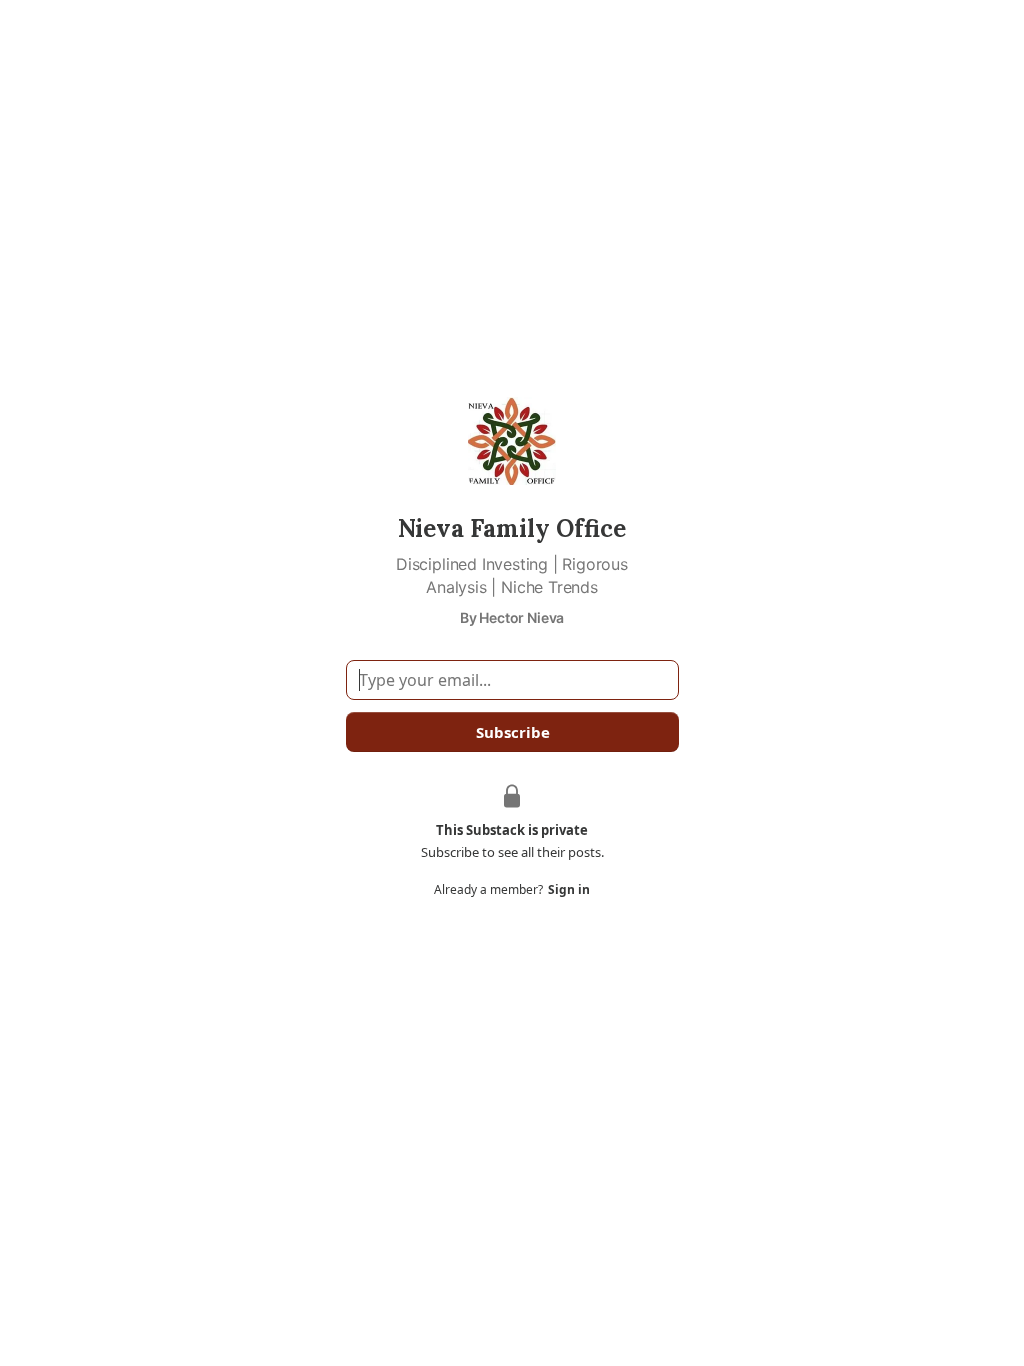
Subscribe (512, 732)
